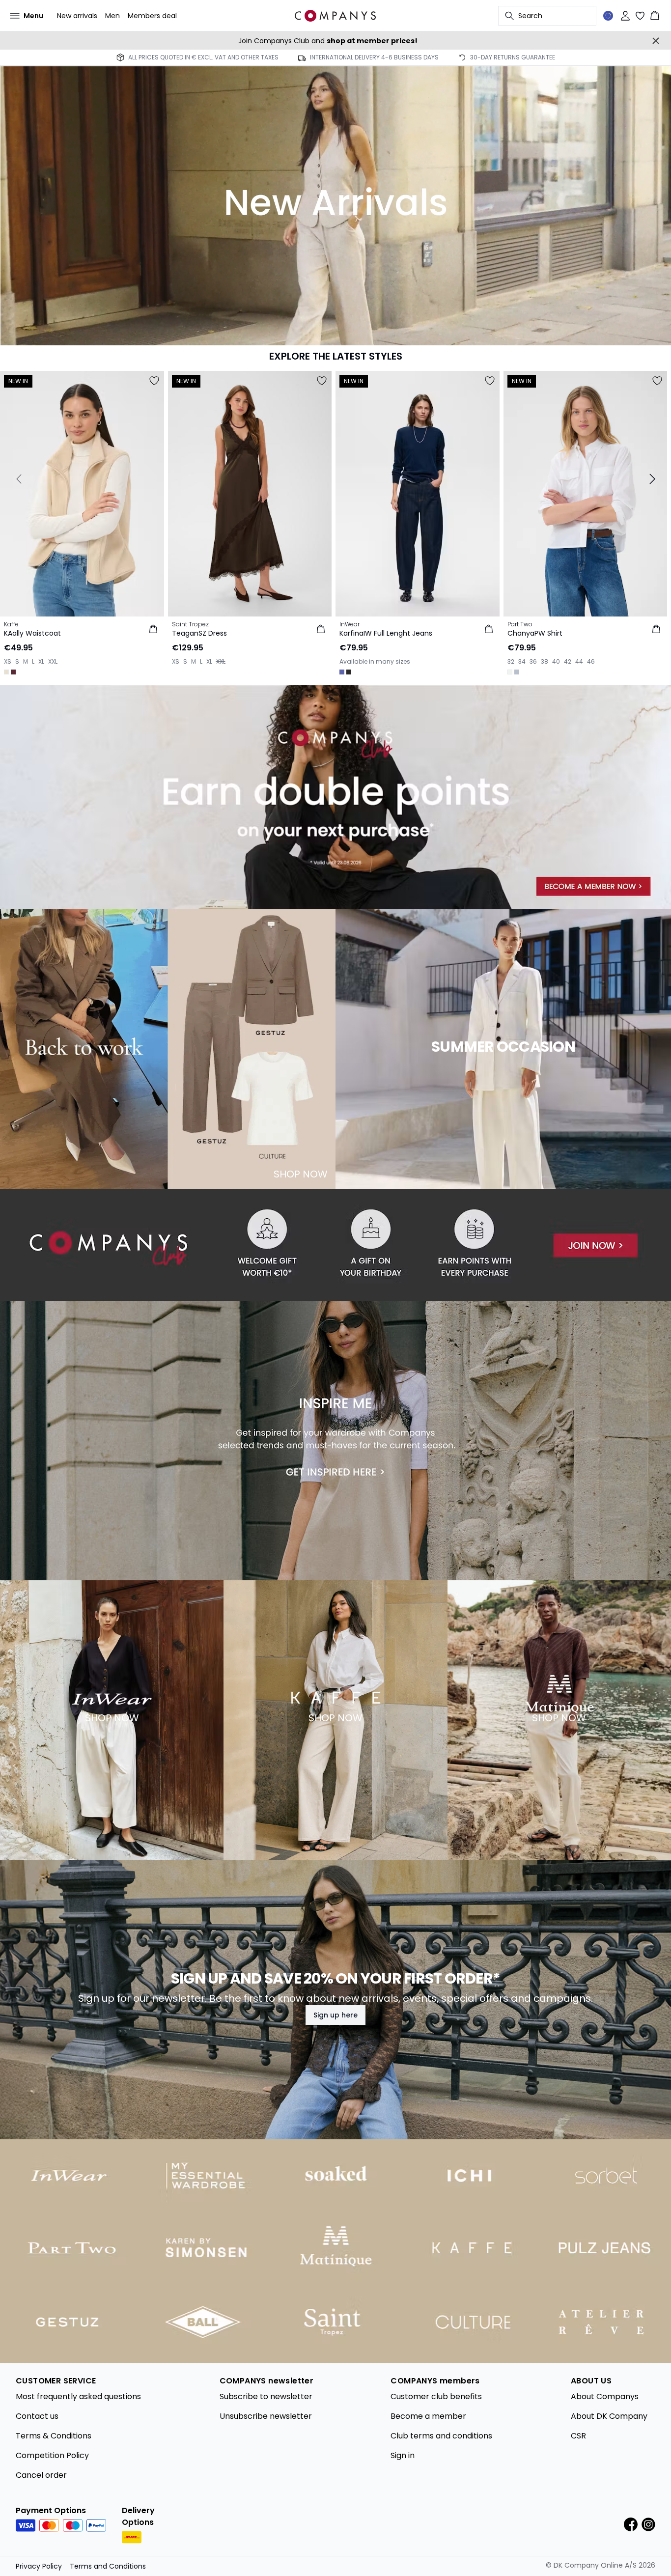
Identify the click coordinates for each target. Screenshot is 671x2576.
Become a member (428, 2416)
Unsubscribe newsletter (266, 2416)
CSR (578, 2436)
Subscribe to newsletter (266, 2396)
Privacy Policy (39, 2566)
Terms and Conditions (108, 2566)
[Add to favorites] (154, 381)
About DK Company (609, 2416)
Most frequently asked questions (78, 2396)
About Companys (605, 2396)
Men (112, 16)
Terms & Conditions (54, 2436)
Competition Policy (52, 2455)
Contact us (37, 2416)
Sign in (403, 2455)
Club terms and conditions (441, 2436)
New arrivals (77, 16)
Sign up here (335, 2015)
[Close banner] (656, 41)
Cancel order (41, 2475)
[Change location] (608, 16)
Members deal (152, 16)
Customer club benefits (436, 2396)
